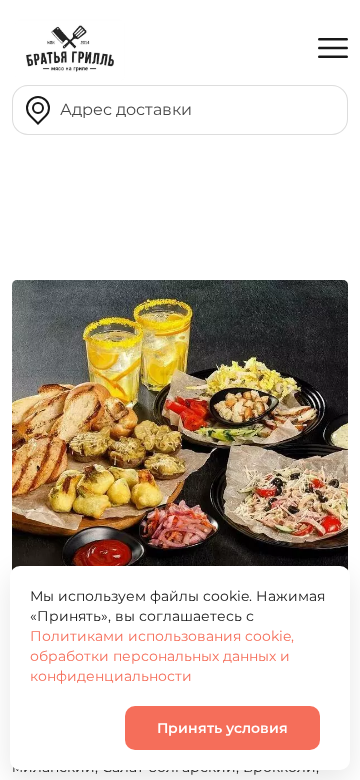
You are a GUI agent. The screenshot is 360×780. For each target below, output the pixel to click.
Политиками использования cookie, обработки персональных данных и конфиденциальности (162, 656)
